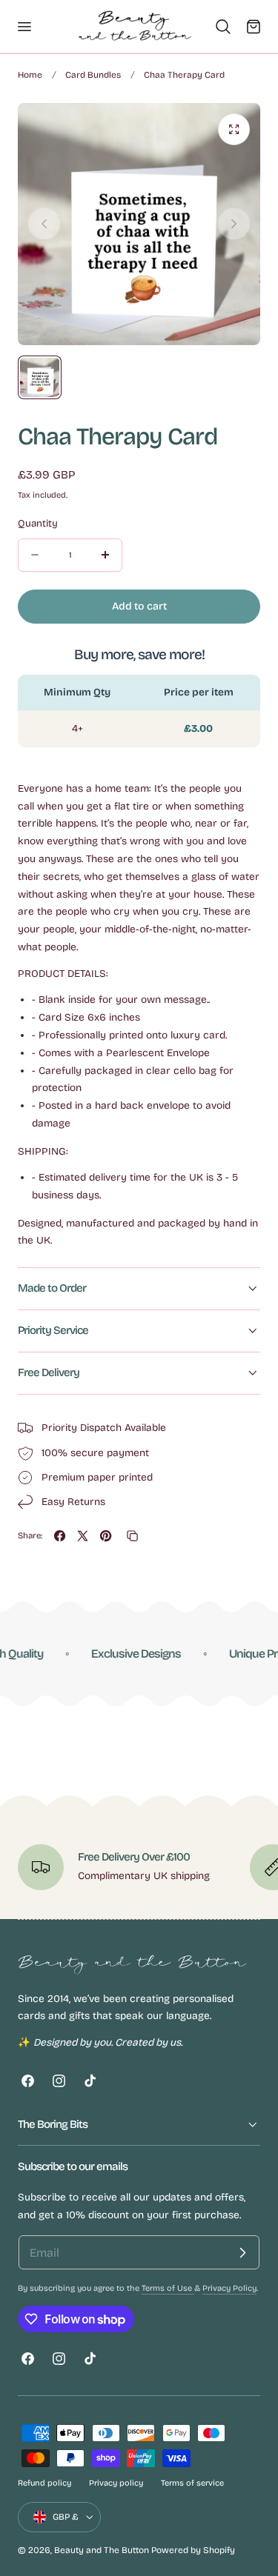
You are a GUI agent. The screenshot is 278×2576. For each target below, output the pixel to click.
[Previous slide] (44, 224)
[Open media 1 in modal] (234, 129)
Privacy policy (116, 2483)
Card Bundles (93, 75)
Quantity (38, 524)
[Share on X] (83, 1536)
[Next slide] (234, 224)
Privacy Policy (229, 2288)
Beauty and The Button (102, 2550)
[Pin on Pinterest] (106, 1536)
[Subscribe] (242, 2252)
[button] (24, 26)
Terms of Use (168, 2288)
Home (30, 75)
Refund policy (44, 2483)
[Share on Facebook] (60, 1536)
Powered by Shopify (193, 2550)
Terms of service (192, 2483)
